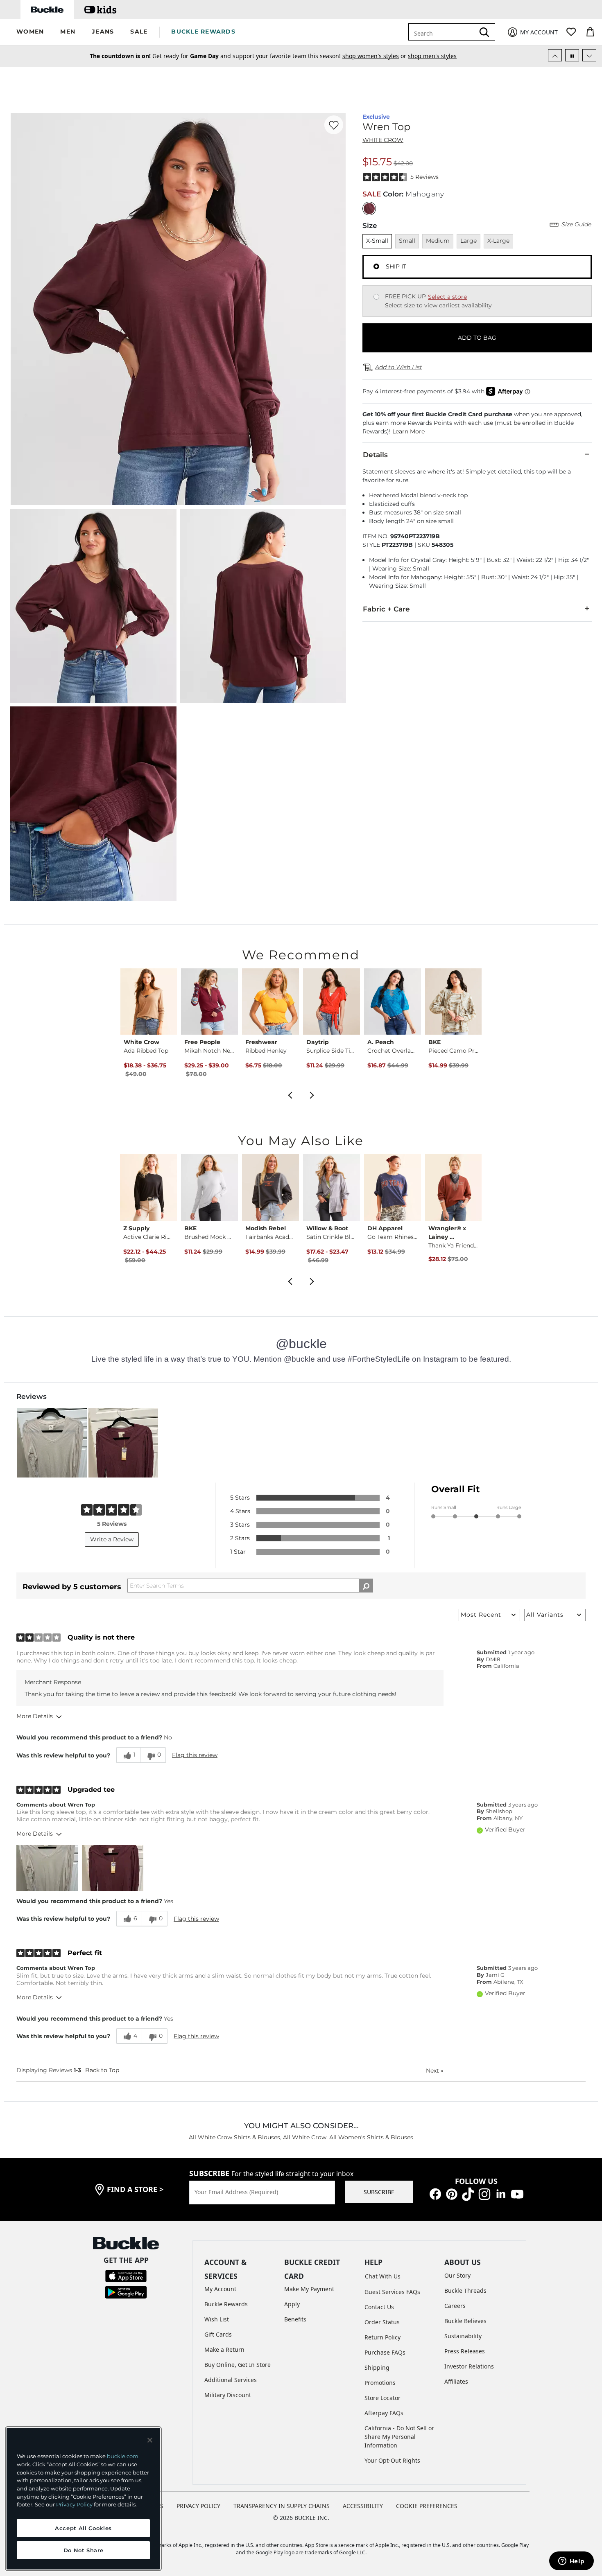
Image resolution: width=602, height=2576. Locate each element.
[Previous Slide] (555, 55)
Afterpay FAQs (384, 2413)
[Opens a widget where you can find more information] (571, 2562)
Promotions (380, 2383)
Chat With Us (383, 2276)
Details (375, 455)
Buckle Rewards (226, 2304)
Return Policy (382, 2337)
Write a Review (112, 1539)
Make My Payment (309, 2289)
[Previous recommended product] (290, 1094)
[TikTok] (468, 2193)
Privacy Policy (74, 2504)
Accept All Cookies (83, 2528)
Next (435, 2071)
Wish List (217, 2319)
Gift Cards (218, 2334)
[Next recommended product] (312, 1094)
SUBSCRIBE (379, 2192)
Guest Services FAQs (392, 2292)
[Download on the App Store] (126, 2275)
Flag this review (195, 1755)
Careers (455, 2306)
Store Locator (382, 2398)
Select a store (447, 297)
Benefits (295, 2319)
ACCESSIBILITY (363, 2506)
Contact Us (379, 2307)
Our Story (457, 2275)
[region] (83, 2499)
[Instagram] (484, 2193)
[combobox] (443, 32)
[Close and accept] (150, 2440)
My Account (220, 2289)
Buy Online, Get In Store (238, 2365)
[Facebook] (435, 2193)
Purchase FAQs (385, 2352)
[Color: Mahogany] (369, 209)
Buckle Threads (465, 2291)
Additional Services (231, 2380)
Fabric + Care (386, 609)
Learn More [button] (408, 431)
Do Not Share (84, 2550)
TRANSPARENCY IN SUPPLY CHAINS (282, 2506)
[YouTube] (517, 2193)
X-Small (377, 241)
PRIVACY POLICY (198, 2506)
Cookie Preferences (427, 2506)
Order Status (382, 2322)
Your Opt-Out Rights (392, 2460)
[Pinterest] (452, 2193)
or (359, 57)
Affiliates (456, 2381)
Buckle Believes (465, 2321)
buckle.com (123, 2456)
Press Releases (465, 2351)
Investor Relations (469, 2366)
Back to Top (102, 2070)
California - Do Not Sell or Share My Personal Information (399, 2437)
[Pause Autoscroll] (572, 55)
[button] (30, 32)
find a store (135, 2189)
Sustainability (463, 2336)
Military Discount (228, 2395)
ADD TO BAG (477, 338)
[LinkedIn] (501, 2193)
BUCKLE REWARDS (203, 32)
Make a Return (224, 2349)
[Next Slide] (589, 55)
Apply (292, 2304)
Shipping (377, 2367)
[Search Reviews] (366, 1586)
